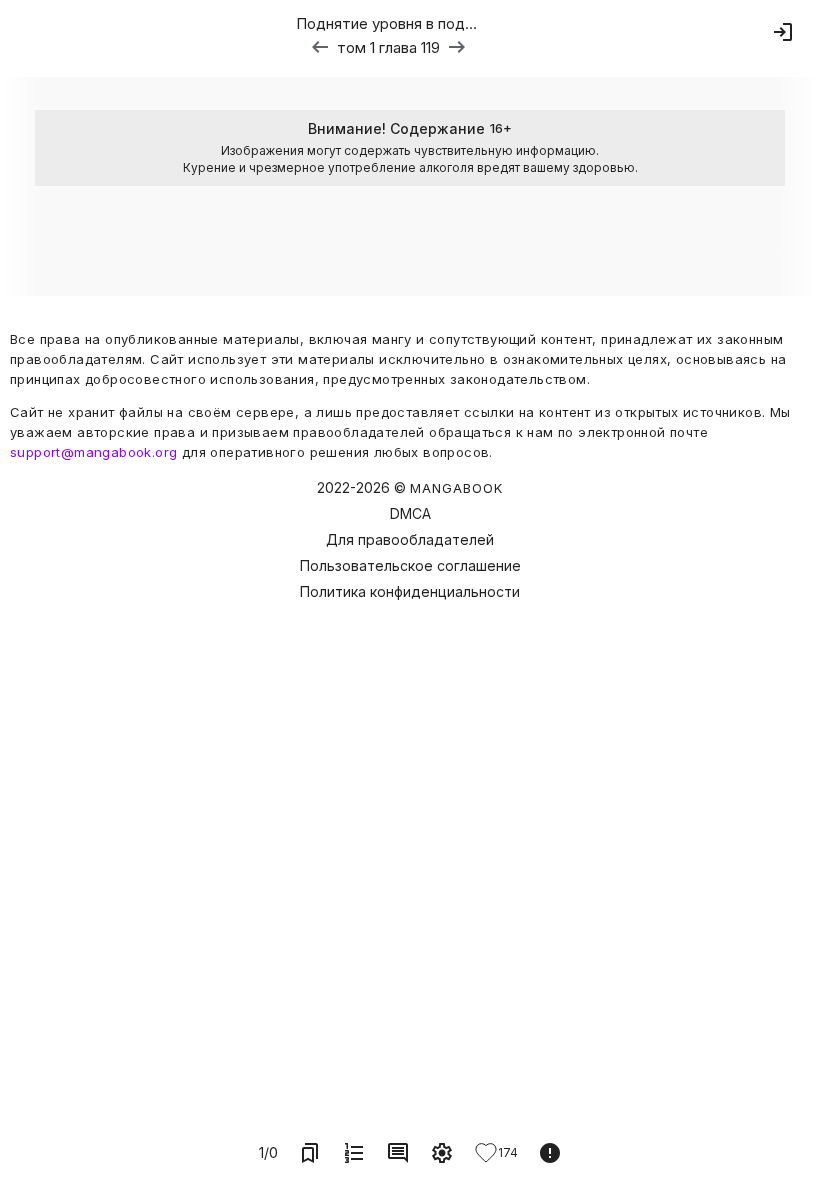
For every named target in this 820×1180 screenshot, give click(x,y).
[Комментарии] (398, 1153)
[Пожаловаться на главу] (550, 1153)
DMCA (410, 513)
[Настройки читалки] (442, 1153)
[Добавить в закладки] (310, 1153)
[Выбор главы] (354, 1153)
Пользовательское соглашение (410, 565)
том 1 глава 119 (388, 47)
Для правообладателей (410, 539)
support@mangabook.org (93, 452)
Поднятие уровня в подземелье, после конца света (388, 23)
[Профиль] (783, 32)
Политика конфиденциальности (410, 591)
